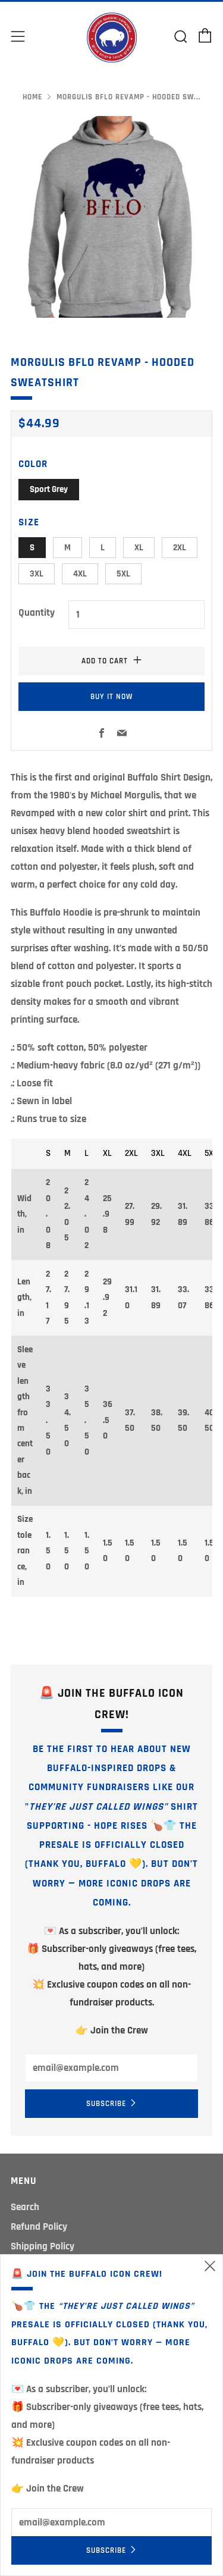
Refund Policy (39, 2227)
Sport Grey (49, 489)
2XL (180, 548)
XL (139, 548)
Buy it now (111, 697)
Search (25, 2207)
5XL (123, 574)
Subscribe (106, 2104)
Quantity (37, 613)
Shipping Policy (43, 2246)
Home (32, 97)
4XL (80, 574)
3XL (37, 574)
